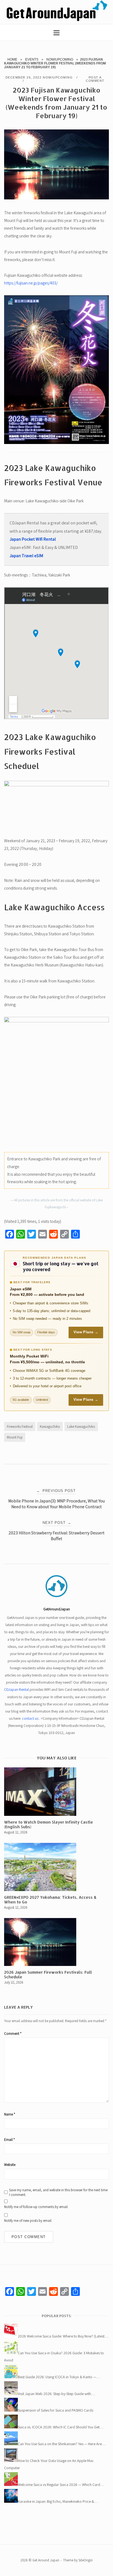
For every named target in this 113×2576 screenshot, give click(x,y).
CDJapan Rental (16, 1689)
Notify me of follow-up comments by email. (36, 2207)
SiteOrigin (86, 2560)
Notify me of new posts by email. (28, 2221)
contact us (30, 1718)
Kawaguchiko (50, 1427)
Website (10, 2165)
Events (32, 59)
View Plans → (86, 1332)
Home (12, 59)
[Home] (56, 20)
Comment (13, 2034)
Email (9, 2140)
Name (10, 2114)
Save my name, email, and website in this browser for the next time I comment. (58, 2192)
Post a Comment (95, 79)
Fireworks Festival (20, 1427)
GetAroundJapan (57, 1609)
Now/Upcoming (60, 59)
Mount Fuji (15, 1437)
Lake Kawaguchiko (81, 1427)
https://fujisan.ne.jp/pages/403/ (31, 283)
